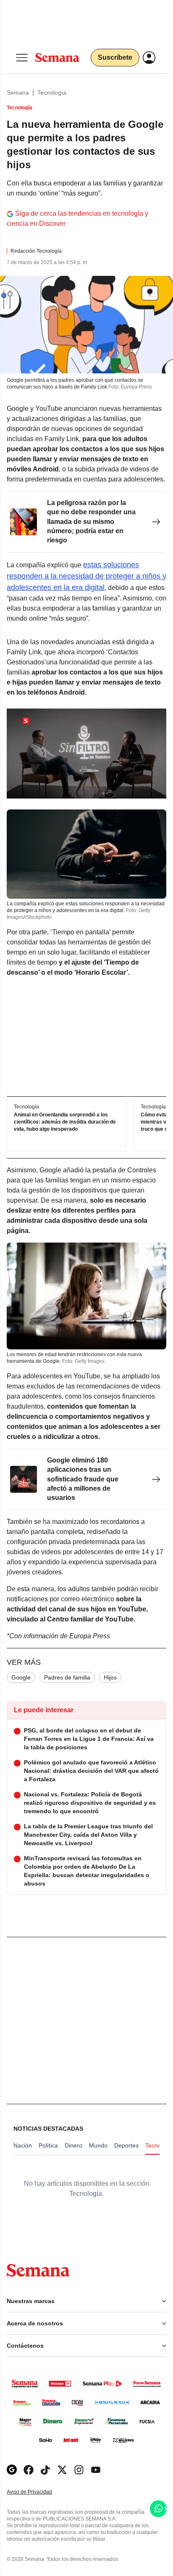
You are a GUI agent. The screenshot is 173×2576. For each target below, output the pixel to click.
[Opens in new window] (29, 2470)
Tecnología (52, 93)
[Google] (12, 2470)
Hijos (110, 1677)
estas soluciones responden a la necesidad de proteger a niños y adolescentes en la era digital (86, 576)
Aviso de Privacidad (38, 2492)
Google (21, 1677)
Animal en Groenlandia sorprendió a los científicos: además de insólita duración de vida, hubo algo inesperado (65, 1122)
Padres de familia (67, 1677)
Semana (18, 93)
